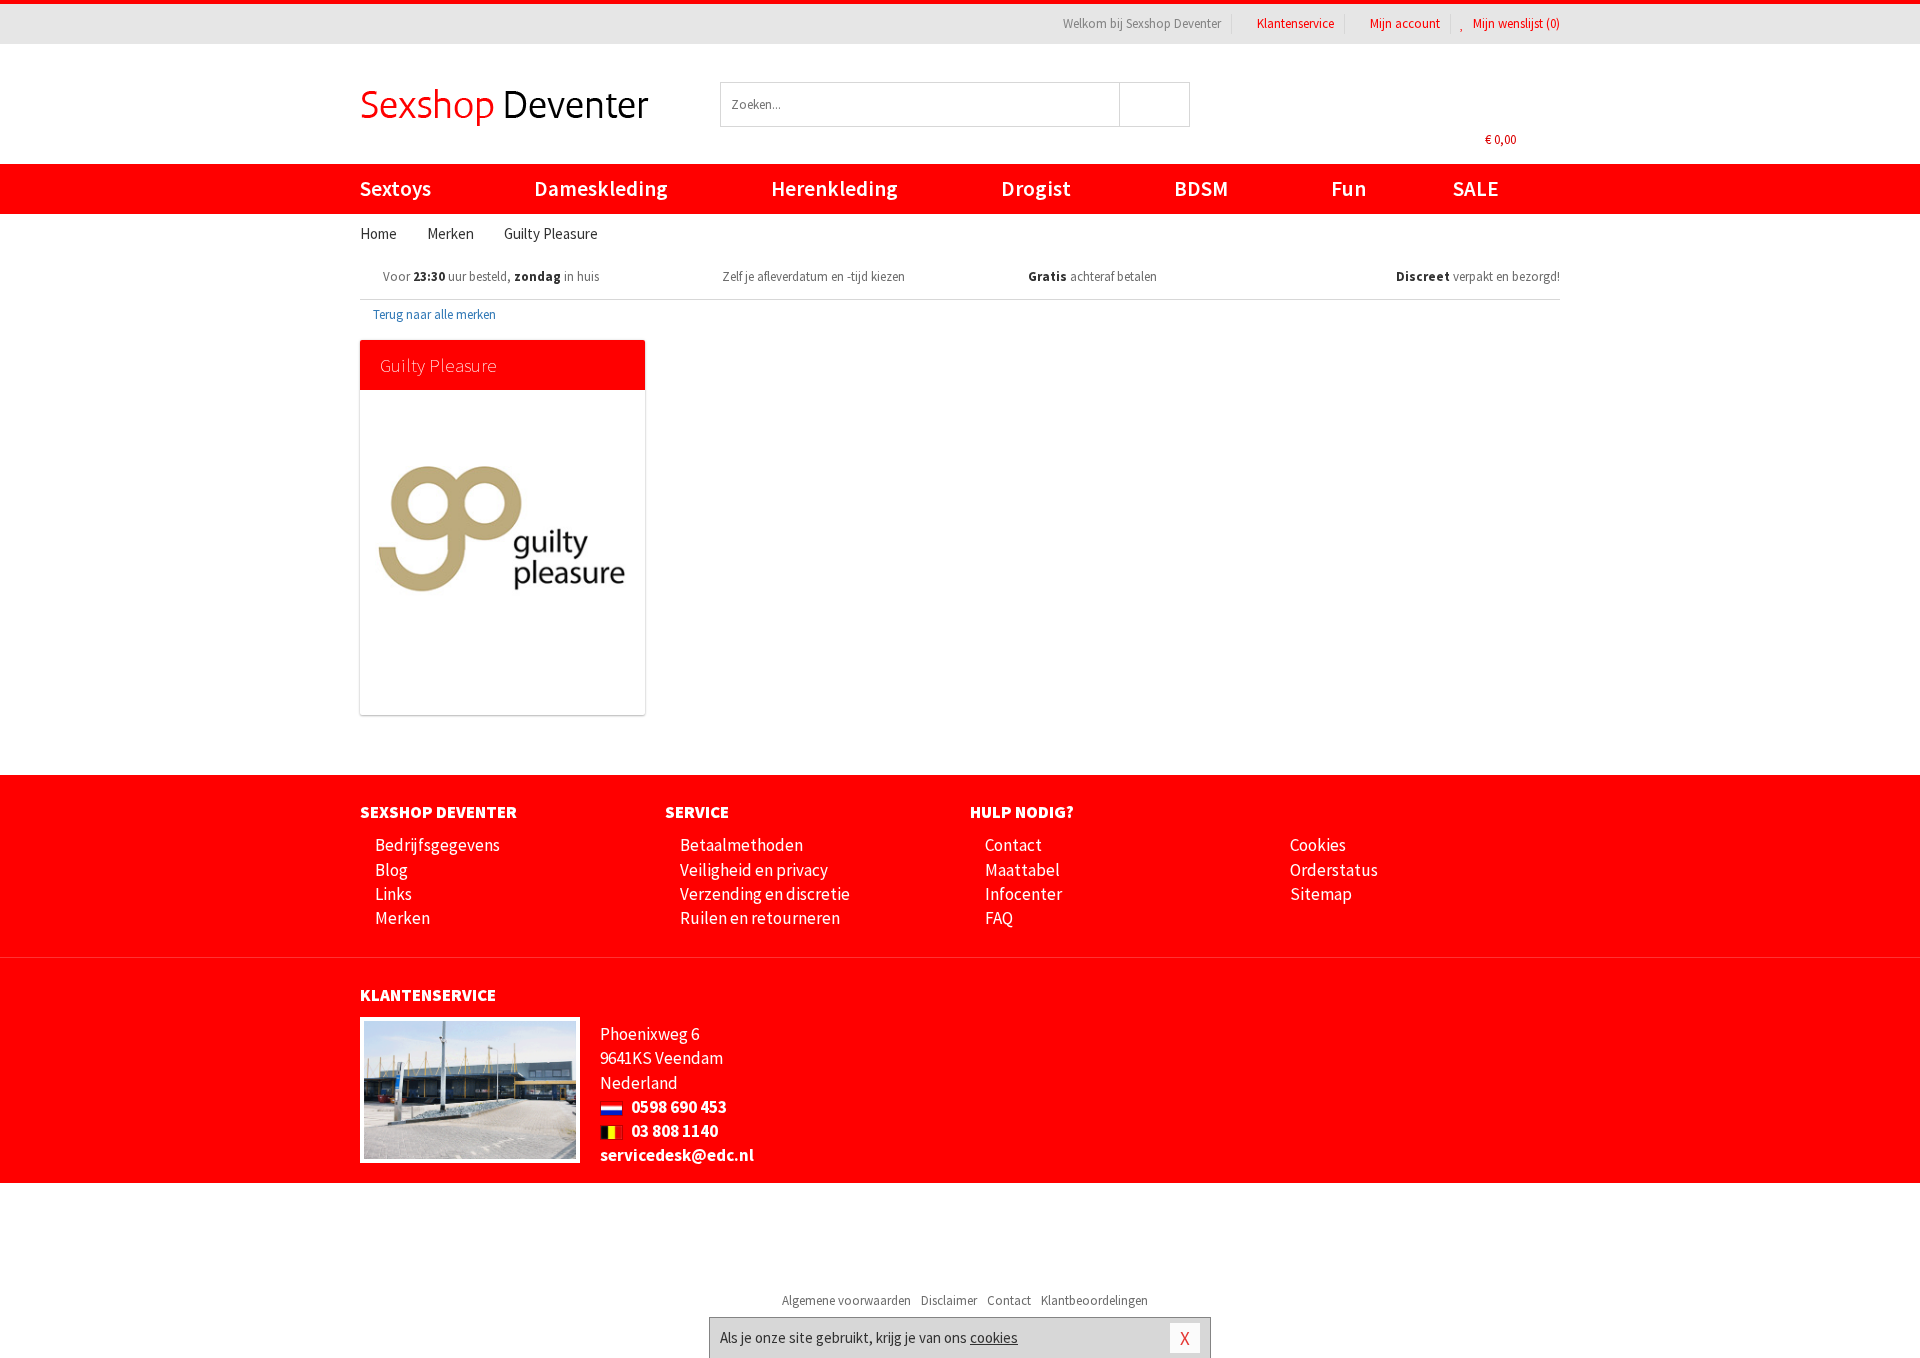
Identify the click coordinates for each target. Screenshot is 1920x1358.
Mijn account (1405, 23)
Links (393, 894)
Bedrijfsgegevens (437, 845)
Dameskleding (601, 188)
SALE (1476, 188)
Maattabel (1022, 870)
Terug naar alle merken (433, 314)
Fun (1348, 188)
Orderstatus (1334, 870)
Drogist (1036, 188)
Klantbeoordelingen (1094, 1300)
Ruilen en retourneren (760, 918)
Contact (1013, 845)
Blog (391, 870)
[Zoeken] (1155, 104)
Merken (402, 918)
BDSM (1201, 188)
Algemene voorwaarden (846, 1300)
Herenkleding (834, 188)
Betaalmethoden (741, 845)
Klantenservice (1295, 23)
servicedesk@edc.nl (677, 1155)
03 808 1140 (673, 1131)
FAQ (999, 918)
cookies (994, 1337)
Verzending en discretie (765, 894)
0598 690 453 (677, 1107)
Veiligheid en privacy (754, 870)
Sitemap (1321, 894)
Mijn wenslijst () (1515, 23)
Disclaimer (949, 1300)
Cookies (1318, 845)
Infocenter (1023, 894)
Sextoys (395, 188)
